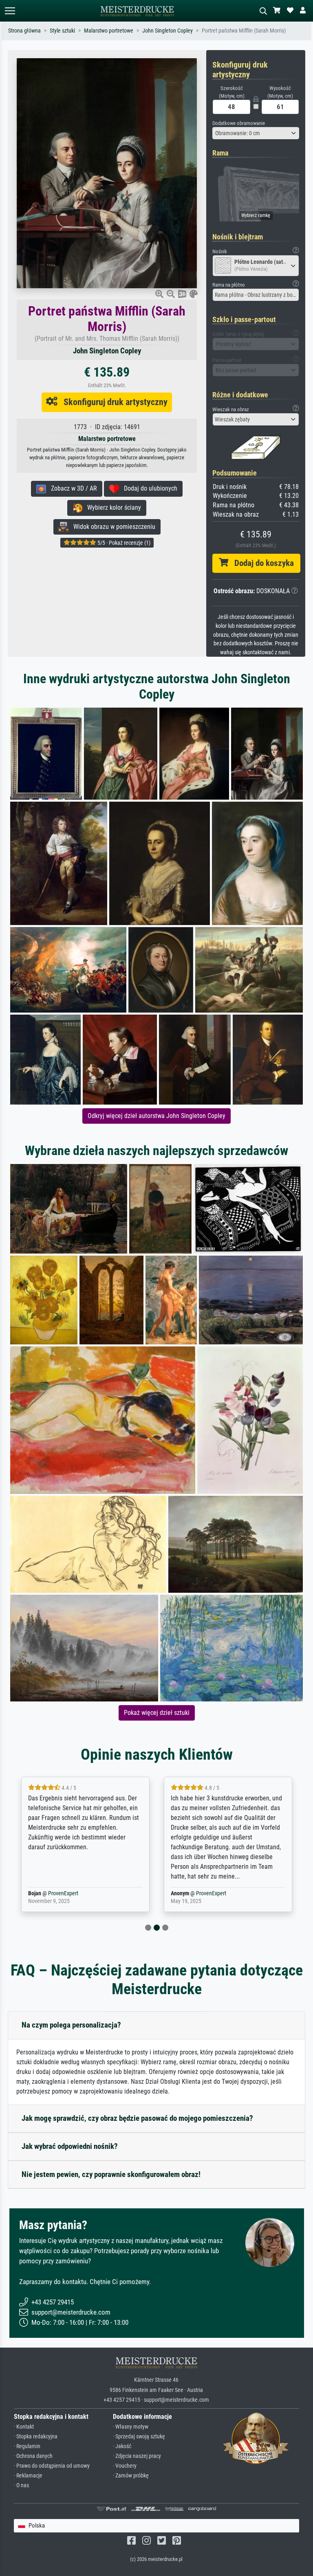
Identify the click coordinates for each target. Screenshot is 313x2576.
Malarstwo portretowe (109, 31)
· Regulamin (27, 2446)
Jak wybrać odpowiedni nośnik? (70, 2146)
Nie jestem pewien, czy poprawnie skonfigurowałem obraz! (111, 2174)
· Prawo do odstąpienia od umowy (52, 2466)
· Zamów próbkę (131, 2476)
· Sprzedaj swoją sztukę (139, 2437)
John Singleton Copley (168, 31)
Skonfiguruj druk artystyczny (112, 402)
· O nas (21, 2485)
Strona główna (24, 31)
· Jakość (122, 2446)
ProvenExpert (68, 1893)
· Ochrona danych (33, 2456)
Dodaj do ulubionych (148, 488)
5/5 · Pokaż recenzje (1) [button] (123, 543)
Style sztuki (62, 31)
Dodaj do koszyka (261, 563)
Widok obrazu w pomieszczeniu (112, 527)
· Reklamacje (28, 2476)
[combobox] (256, 133)
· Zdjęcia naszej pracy (137, 2456)
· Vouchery (125, 2466)
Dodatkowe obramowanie (239, 123)
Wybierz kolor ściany (112, 508)
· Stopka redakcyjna (36, 2437)
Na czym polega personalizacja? (71, 2025)
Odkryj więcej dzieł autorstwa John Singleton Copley (156, 1116)
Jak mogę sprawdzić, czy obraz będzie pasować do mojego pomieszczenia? (137, 2118)
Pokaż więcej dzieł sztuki (157, 1713)
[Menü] (10, 11)
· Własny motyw (131, 2427)
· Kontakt (24, 2427)
